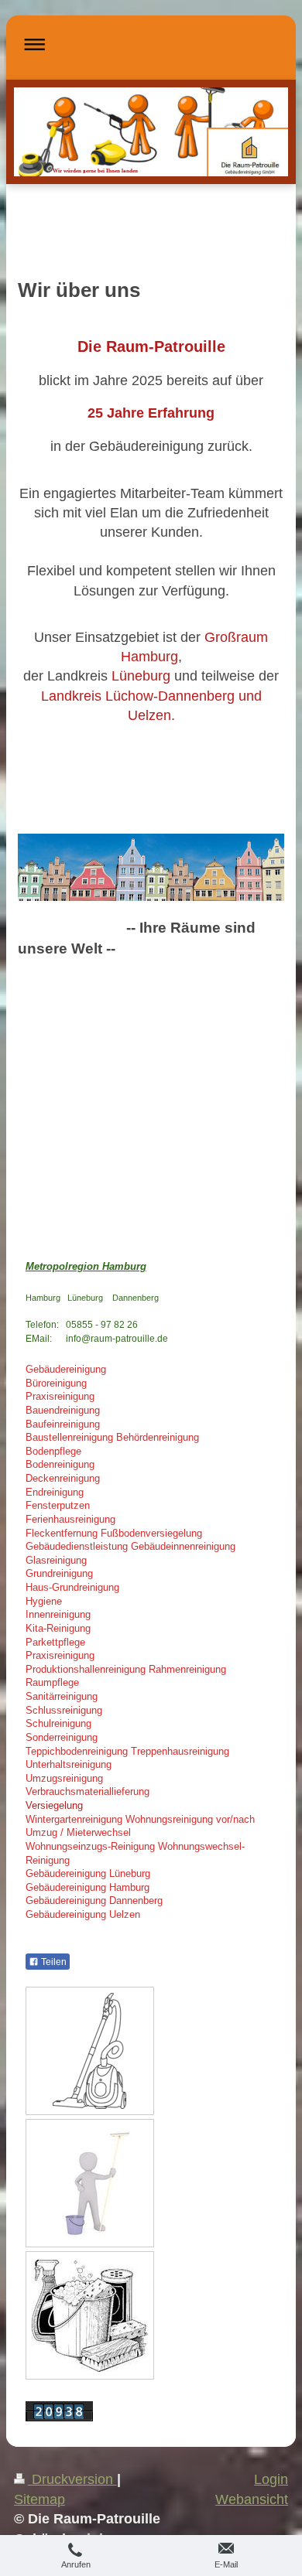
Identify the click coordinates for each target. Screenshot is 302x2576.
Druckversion (72, 2479)
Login (271, 2479)
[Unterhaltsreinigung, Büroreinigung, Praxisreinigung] (89, 2051)
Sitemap (39, 2499)
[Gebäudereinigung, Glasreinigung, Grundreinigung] (90, 2183)
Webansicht (252, 2499)
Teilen (53, 1962)
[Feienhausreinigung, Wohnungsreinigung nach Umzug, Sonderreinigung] (90, 2316)
